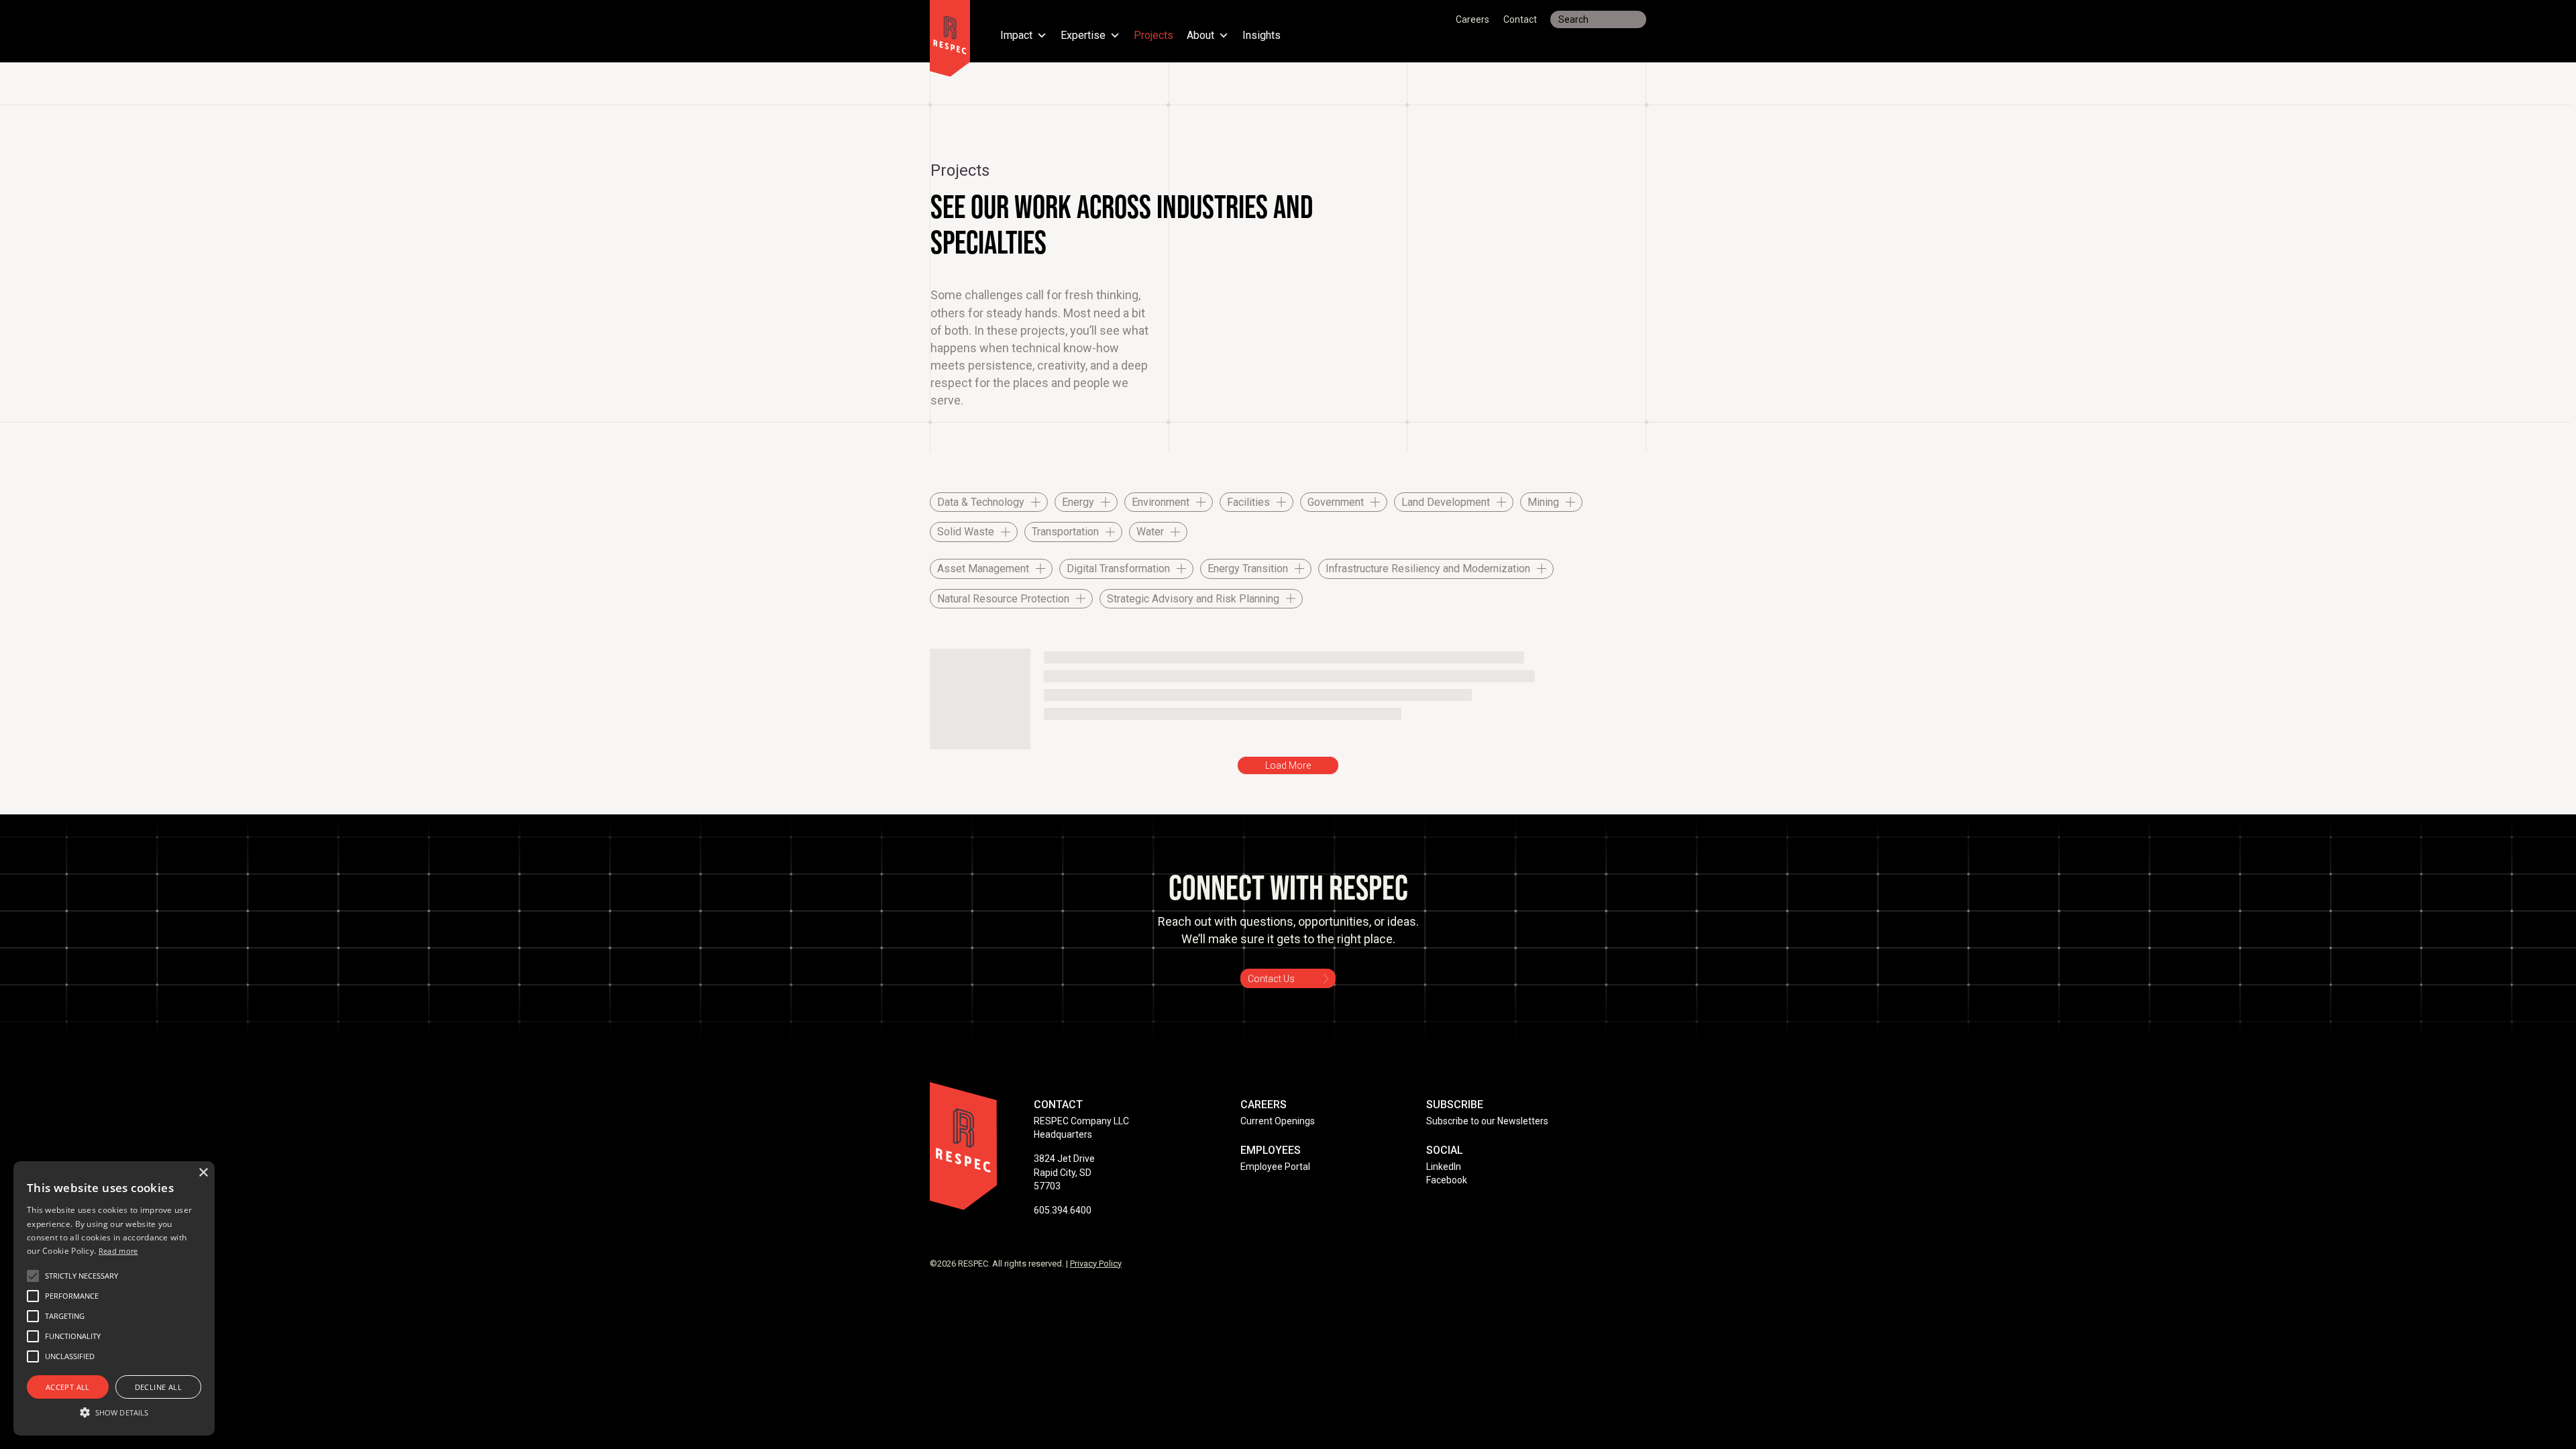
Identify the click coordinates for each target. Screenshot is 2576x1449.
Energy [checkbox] (1078, 502)
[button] (82, 1276)
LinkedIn (1444, 1167)
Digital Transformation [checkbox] (1118, 569)
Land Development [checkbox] (1446, 502)
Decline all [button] (158, 1387)
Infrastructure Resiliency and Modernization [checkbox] (1428, 569)
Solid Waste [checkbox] (966, 532)
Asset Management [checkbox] (983, 569)
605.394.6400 (1063, 1210)
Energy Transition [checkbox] (1248, 569)
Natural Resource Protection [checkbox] (1003, 599)
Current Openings (1278, 1121)
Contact (1520, 19)
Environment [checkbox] (1161, 502)
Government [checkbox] (1336, 502)
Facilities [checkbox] (1248, 502)
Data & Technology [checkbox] (981, 502)
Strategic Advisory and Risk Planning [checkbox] (1193, 599)
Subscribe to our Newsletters (1487, 1121)
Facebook (1447, 1180)
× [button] (203, 1173)
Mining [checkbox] (1543, 502)
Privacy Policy (1096, 1264)
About (1200, 36)
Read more (118, 1251)
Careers (1472, 19)
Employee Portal (1275, 1167)
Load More (1288, 765)
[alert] (114, 1298)
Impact (1016, 36)
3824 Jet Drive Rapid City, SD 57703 (1064, 1172)
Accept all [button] (68, 1387)
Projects (1153, 36)
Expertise (1083, 36)
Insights (1262, 36)
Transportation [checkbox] (1065, 532)
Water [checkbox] (1150, 532)
